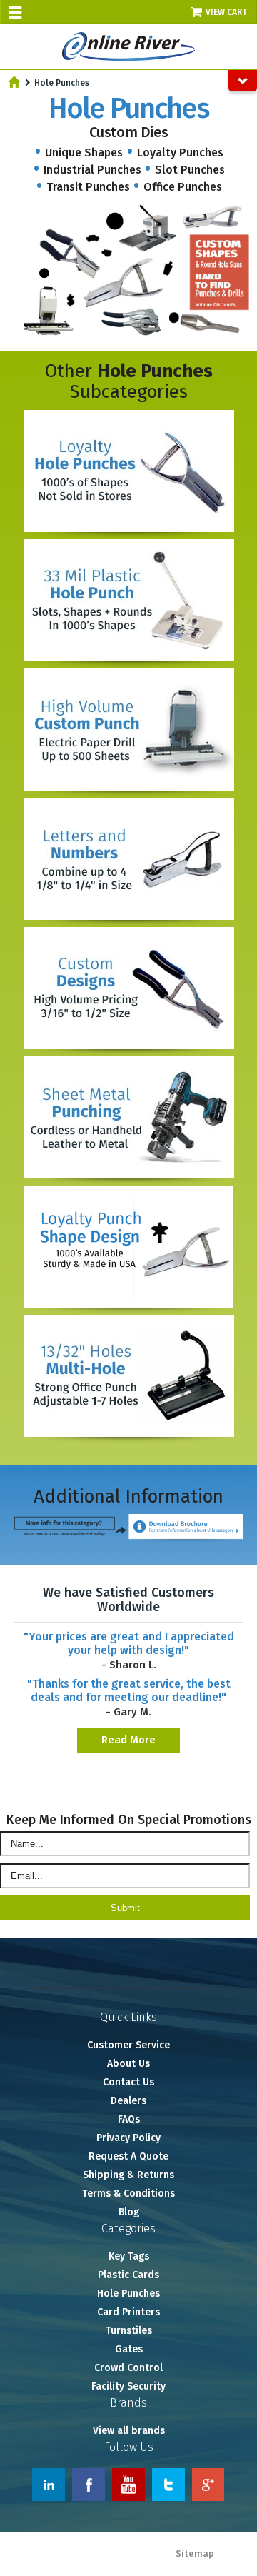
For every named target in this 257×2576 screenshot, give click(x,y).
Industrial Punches (92, 170)
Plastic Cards (128, 2275)
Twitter (168, 2485)
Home (14, 82)
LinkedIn (49, 2485)
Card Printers (128, 2312)
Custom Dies (129, 132)
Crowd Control (128, 2368)
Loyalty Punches (180, 152)
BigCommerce (223, 2568)
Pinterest (208, 2485)
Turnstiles (129, 2331)
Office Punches (183, 187)
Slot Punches (190, 170)
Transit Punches (88, 187)
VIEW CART (227, 12)
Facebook (89, 2485)
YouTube (128, 2485)
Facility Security (128, 2386)
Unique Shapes (84, 152)
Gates (129, 2349)
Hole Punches (128, 2294)
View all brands (129, 2431)
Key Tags (129, 2256)
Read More (128, 1740)
